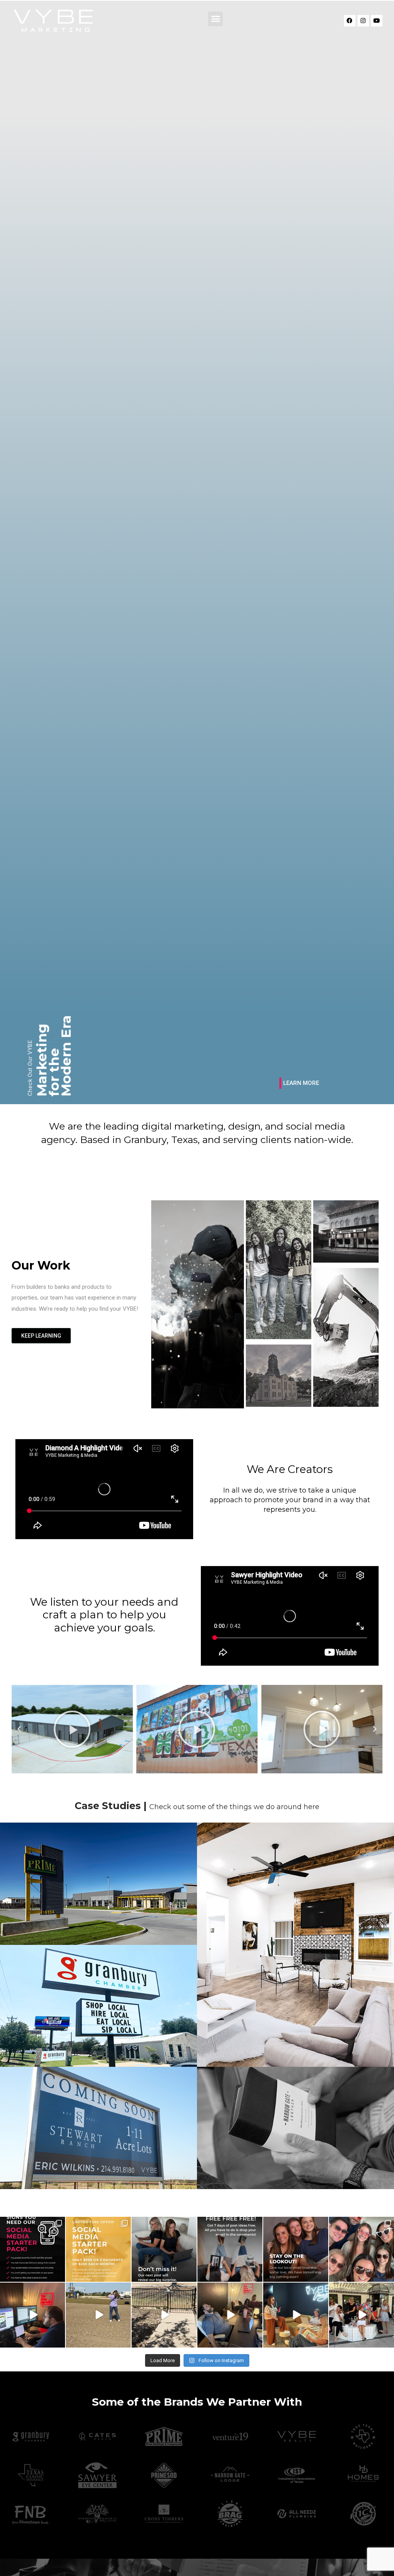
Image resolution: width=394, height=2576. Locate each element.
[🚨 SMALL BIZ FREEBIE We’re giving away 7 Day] (230, 2249)
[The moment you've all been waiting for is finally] (98, 2249)
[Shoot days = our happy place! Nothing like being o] (98, 2315)
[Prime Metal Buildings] (98, 1884)
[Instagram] (363, 21)
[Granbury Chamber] (98, 2006)
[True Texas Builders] (295, 1945)
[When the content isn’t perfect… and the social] (296, 2315)
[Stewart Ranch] (98, 2128)
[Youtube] (377, 21)
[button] (215, 19)
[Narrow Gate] (295, 2128)
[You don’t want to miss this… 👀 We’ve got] (164, 2249)
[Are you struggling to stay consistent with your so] (33, 2249)
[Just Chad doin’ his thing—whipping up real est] (33, 2315)
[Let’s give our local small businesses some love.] (296, 2249)
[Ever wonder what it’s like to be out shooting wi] (164, 2315)
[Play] (72, 1729)
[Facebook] (350, 21)
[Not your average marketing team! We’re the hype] (361, 2249)
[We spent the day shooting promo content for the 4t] (361, 2315)
